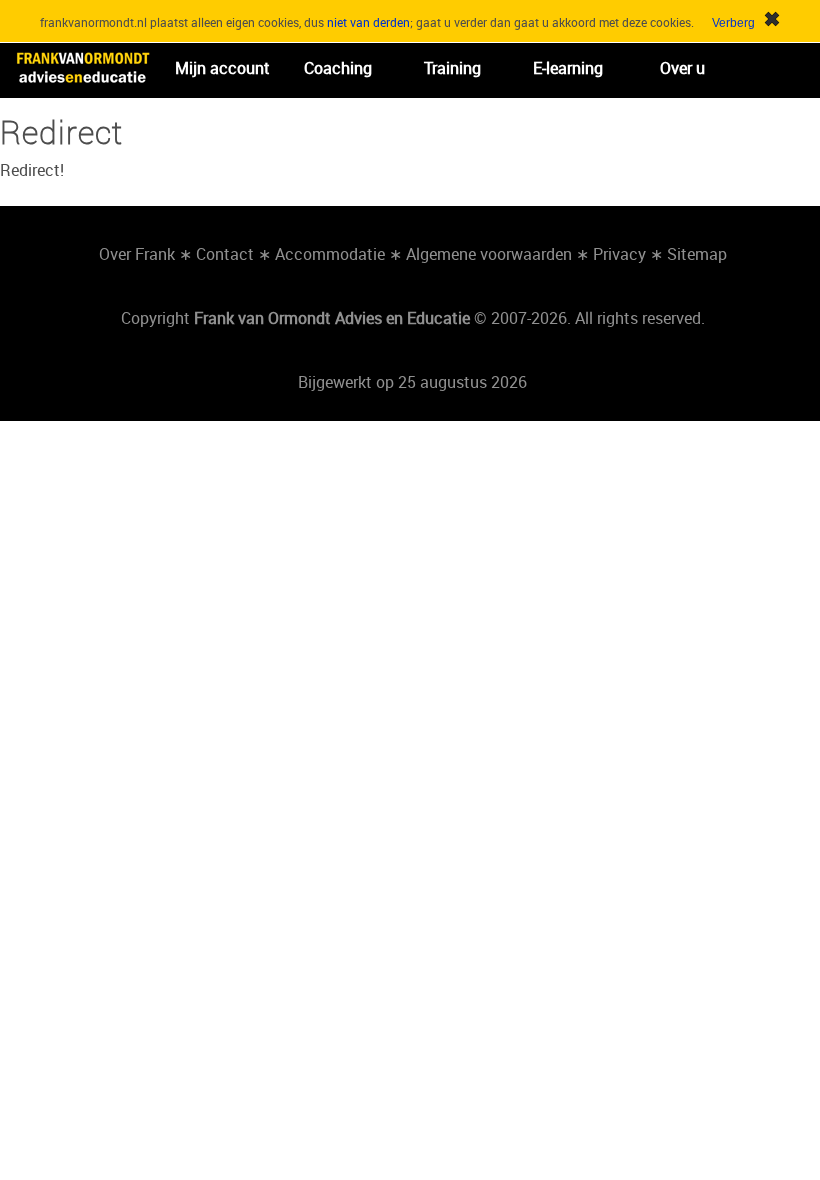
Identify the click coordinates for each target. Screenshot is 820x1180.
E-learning (568, 68)
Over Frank (137, 254)
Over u (682, 68)
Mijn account (222, 68)
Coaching (338, 68)
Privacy (619, 254)
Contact (225, 254)
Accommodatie (330, 254)
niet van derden (368, 22)
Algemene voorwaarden (489, 254)
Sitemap (697, 254)
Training (452, 68)
